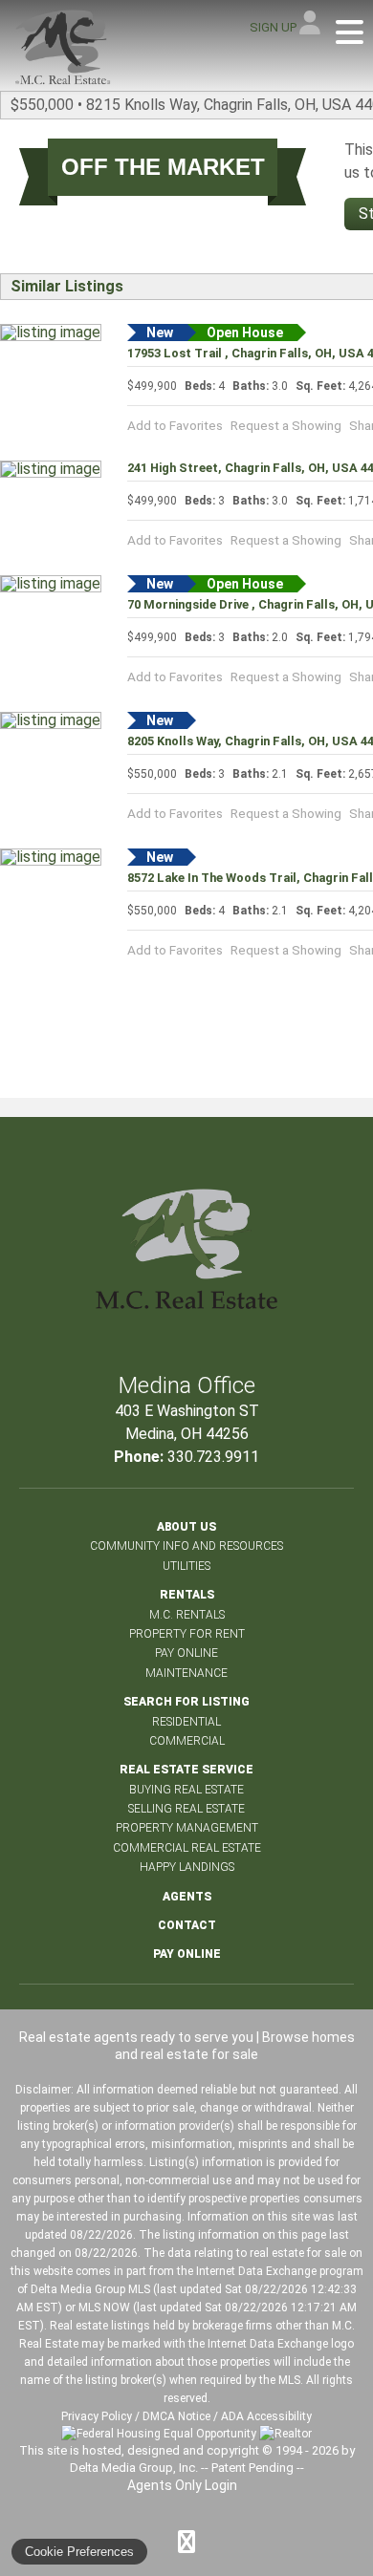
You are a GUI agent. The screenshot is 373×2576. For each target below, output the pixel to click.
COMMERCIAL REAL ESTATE (187, 1848)
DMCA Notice (176, 2416)
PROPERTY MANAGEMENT (187, 1828)
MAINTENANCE (186, 1673)
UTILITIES (186, 1566)
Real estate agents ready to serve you (136, 2037)
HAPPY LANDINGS (187, 1867)
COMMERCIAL (187, 1741)
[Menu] (350, 33)
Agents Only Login (184, 2485)
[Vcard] (186, 2542)
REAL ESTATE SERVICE (186, 1770)
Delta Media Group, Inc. (134, 2468)
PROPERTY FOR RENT (187, 1634)
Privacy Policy (97, 2416)
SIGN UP (273, 27)
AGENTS (187, 1897)
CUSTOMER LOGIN (311, 26)
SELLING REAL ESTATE (186, 1809)
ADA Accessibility (266, 2416)
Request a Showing (286, 425)
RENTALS (187, 1595)
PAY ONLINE (186, 1653)
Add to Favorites (175, 425)
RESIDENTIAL (186, 1722)
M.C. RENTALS (187, 1615)
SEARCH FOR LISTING (186, 1702)
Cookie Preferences (79, 2552)
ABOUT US (186, 1527)
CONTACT (187, 1925)
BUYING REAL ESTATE (186, 1790)
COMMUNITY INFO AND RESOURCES (186, 1546)
